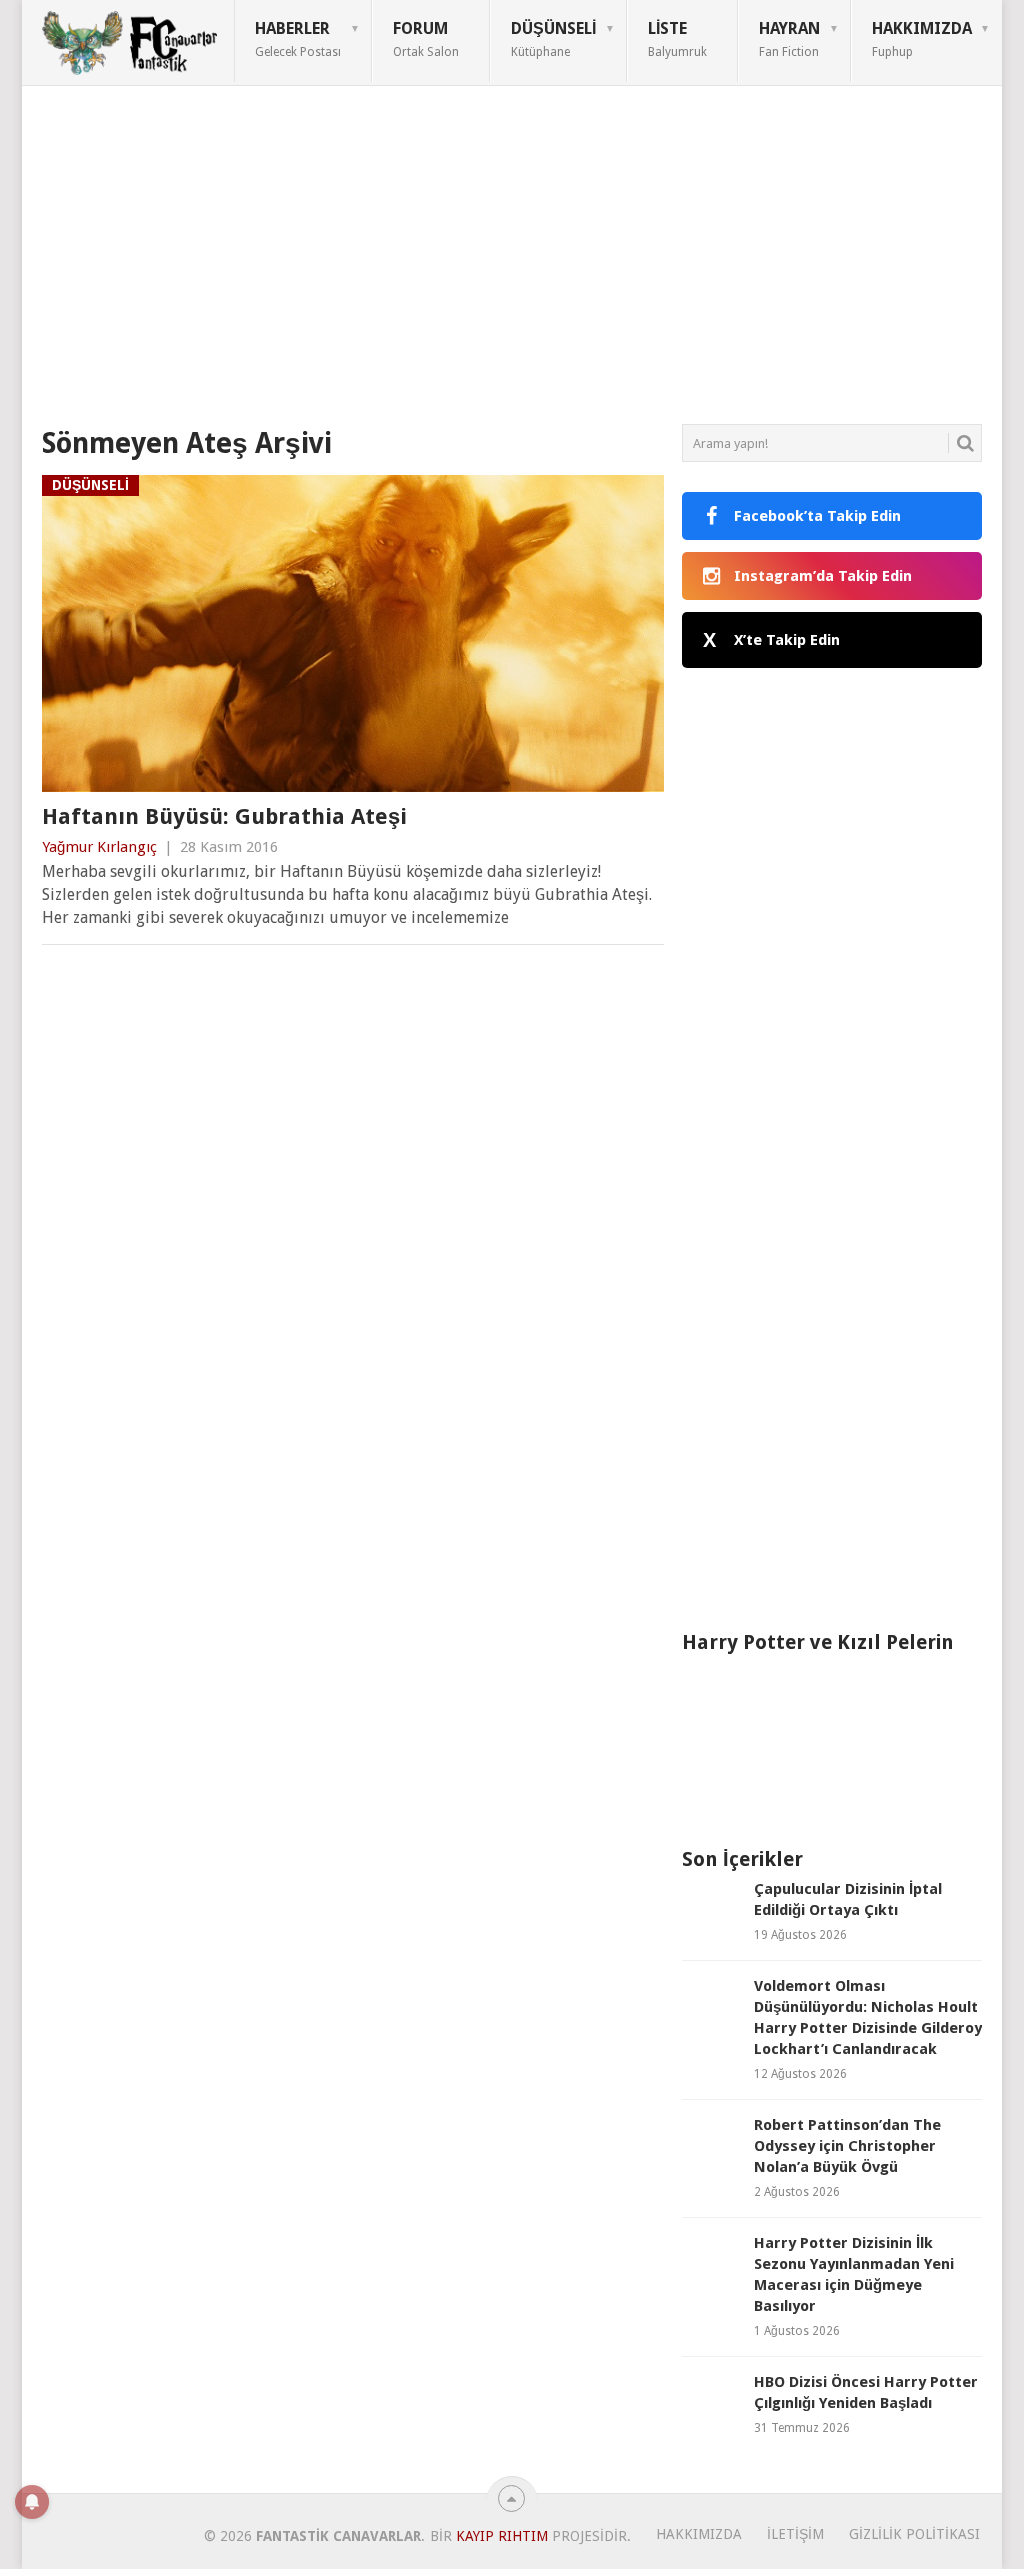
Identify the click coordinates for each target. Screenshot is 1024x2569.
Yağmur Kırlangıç (99, 847)
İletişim (795, 2534)
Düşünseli (553, 39)
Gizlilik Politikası (914, 2534)
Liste (677, 39)
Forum (426, 39)
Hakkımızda (922, 39)
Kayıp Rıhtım (502, 2536)
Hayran (789, 39)
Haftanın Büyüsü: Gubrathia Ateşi (224, 816)
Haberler (298, 39)
